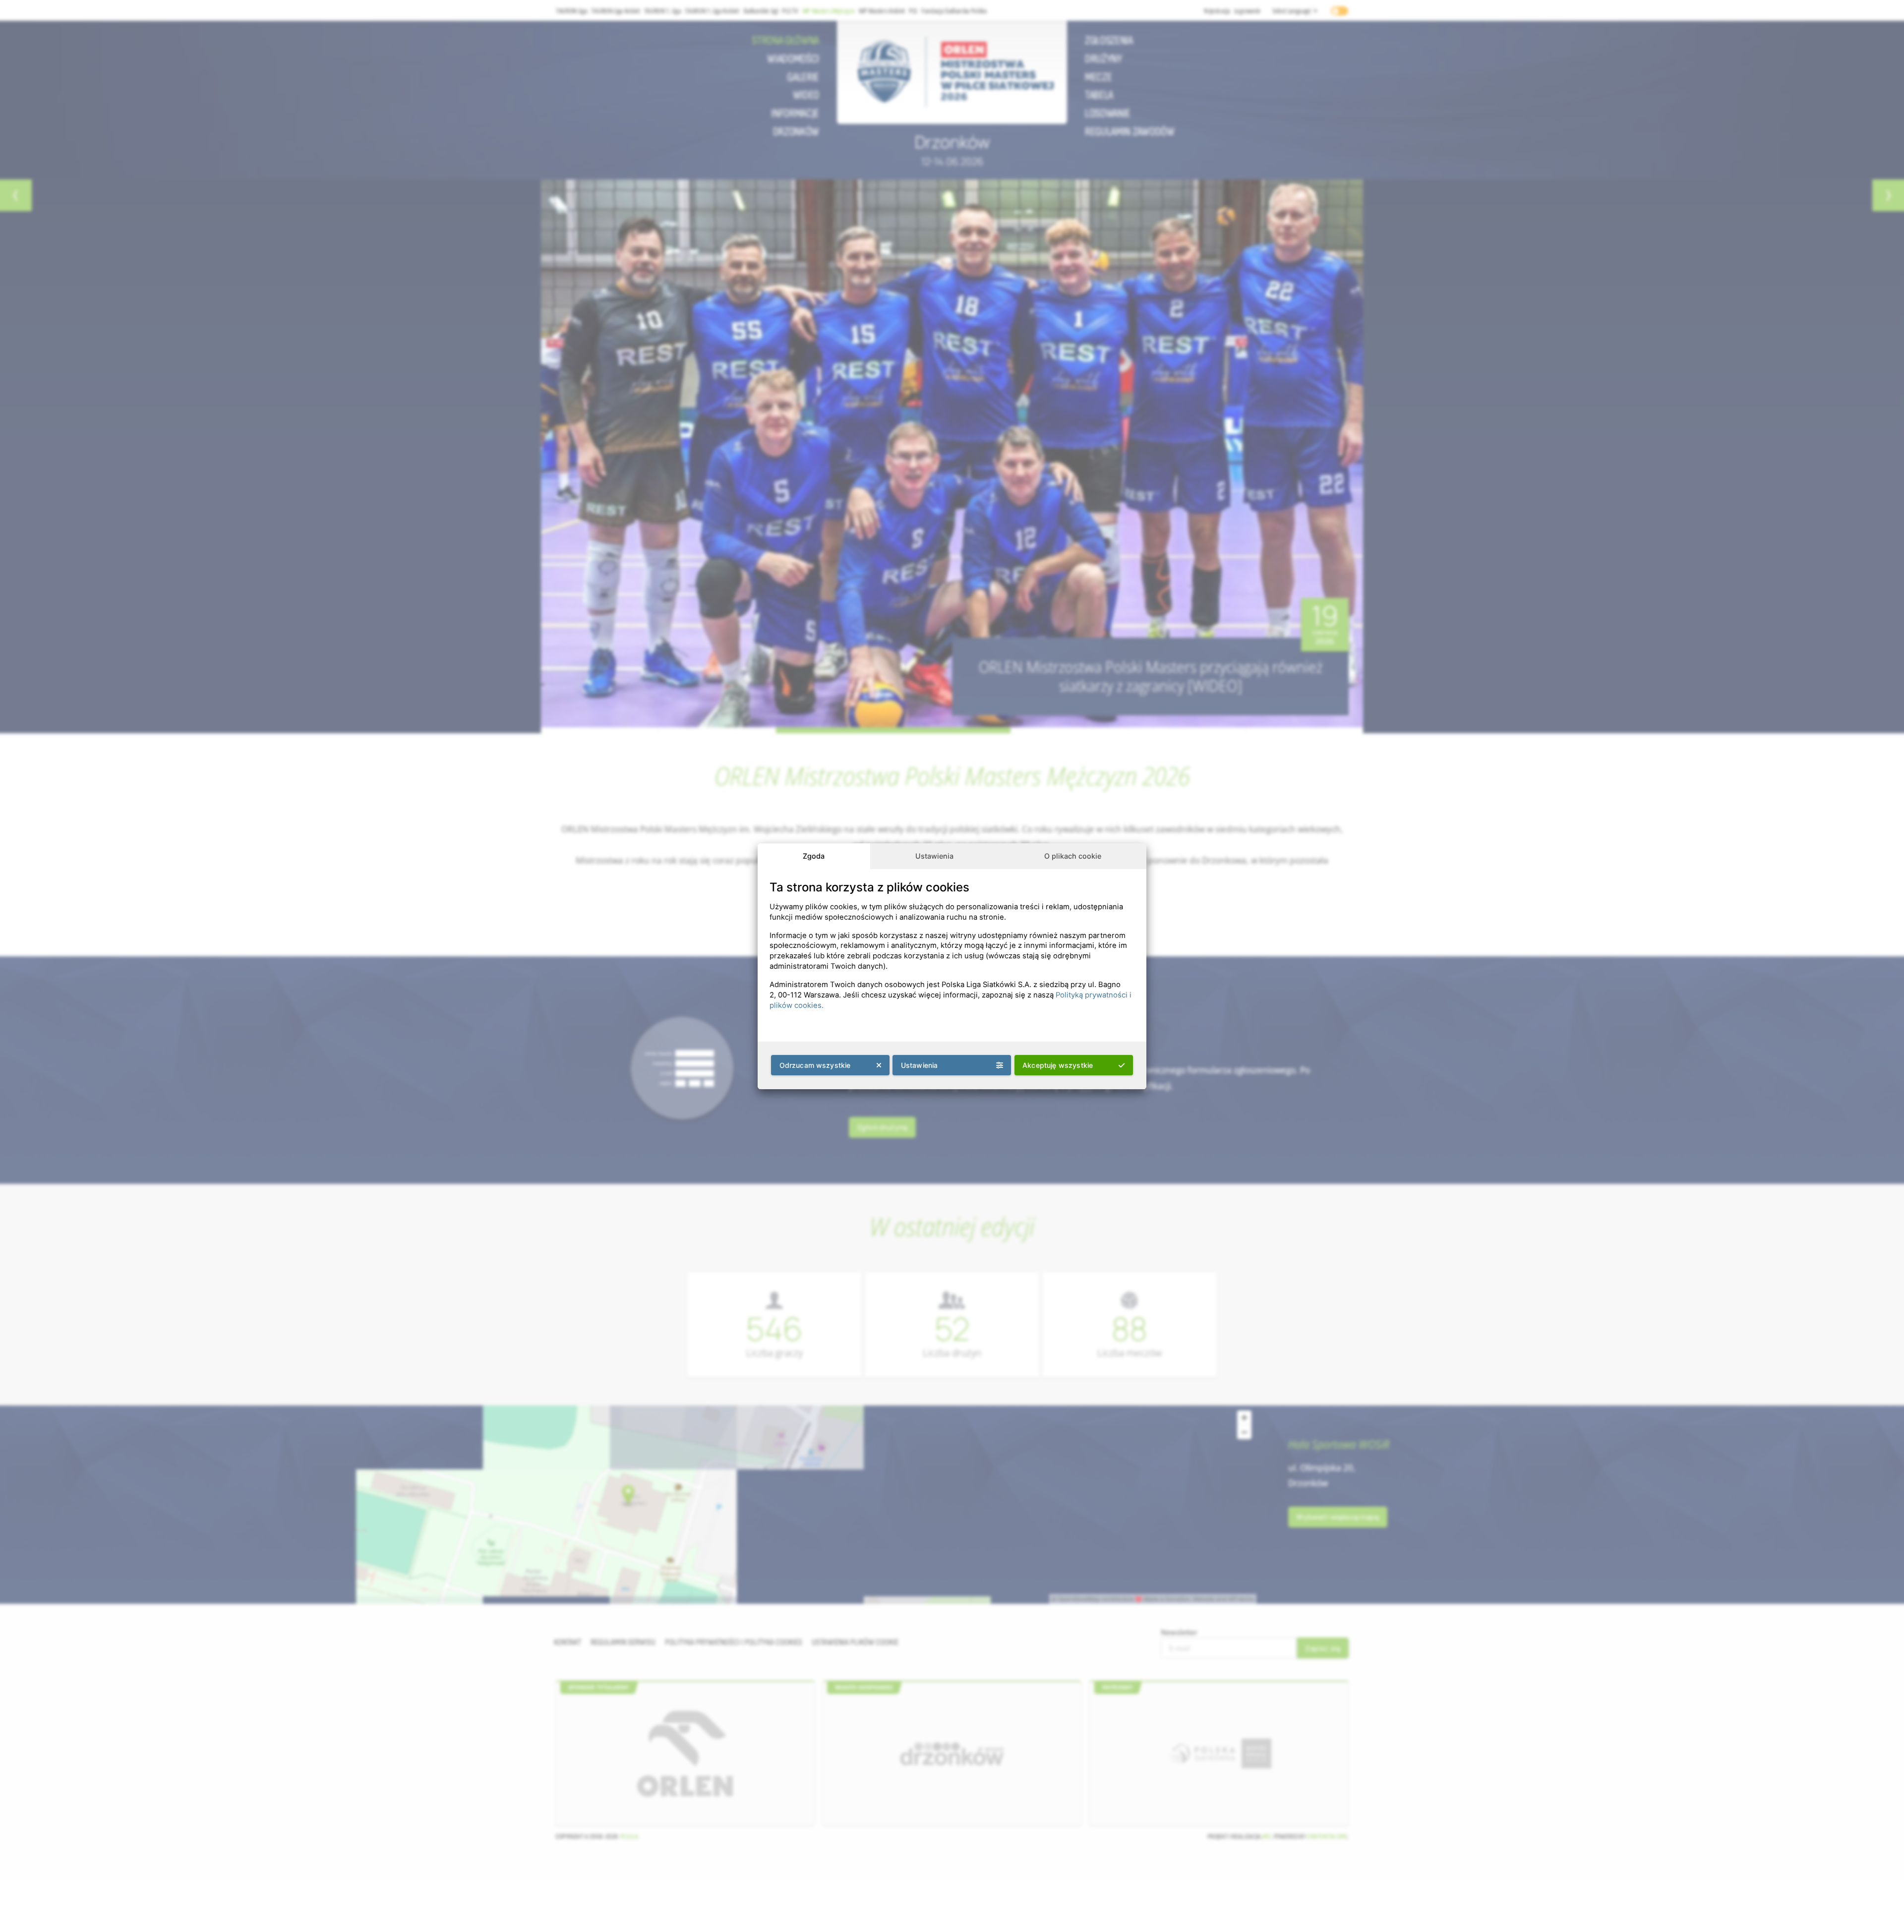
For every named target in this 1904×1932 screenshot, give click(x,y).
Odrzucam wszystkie (815, 1065)
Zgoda (814, 856)
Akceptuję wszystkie (1058, 1065)
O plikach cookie (1073, 856)
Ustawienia (934, 856)
